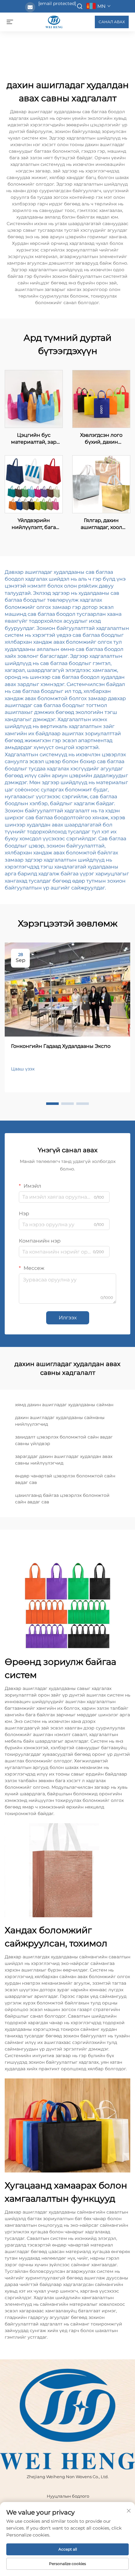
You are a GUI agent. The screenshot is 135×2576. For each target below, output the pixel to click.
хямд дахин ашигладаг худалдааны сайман (64, 1405)
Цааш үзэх (23, 1069)
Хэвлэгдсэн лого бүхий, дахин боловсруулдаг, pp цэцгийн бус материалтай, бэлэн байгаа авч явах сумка (101, 439)
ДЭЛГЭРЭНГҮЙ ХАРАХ (34, 399)
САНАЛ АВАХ (112, 22)
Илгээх (68, 1318)
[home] (54, 21)
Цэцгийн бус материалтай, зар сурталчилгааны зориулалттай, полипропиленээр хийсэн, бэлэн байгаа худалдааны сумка (34, 439)
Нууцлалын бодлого (68, 2496)
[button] (52, 1104)
